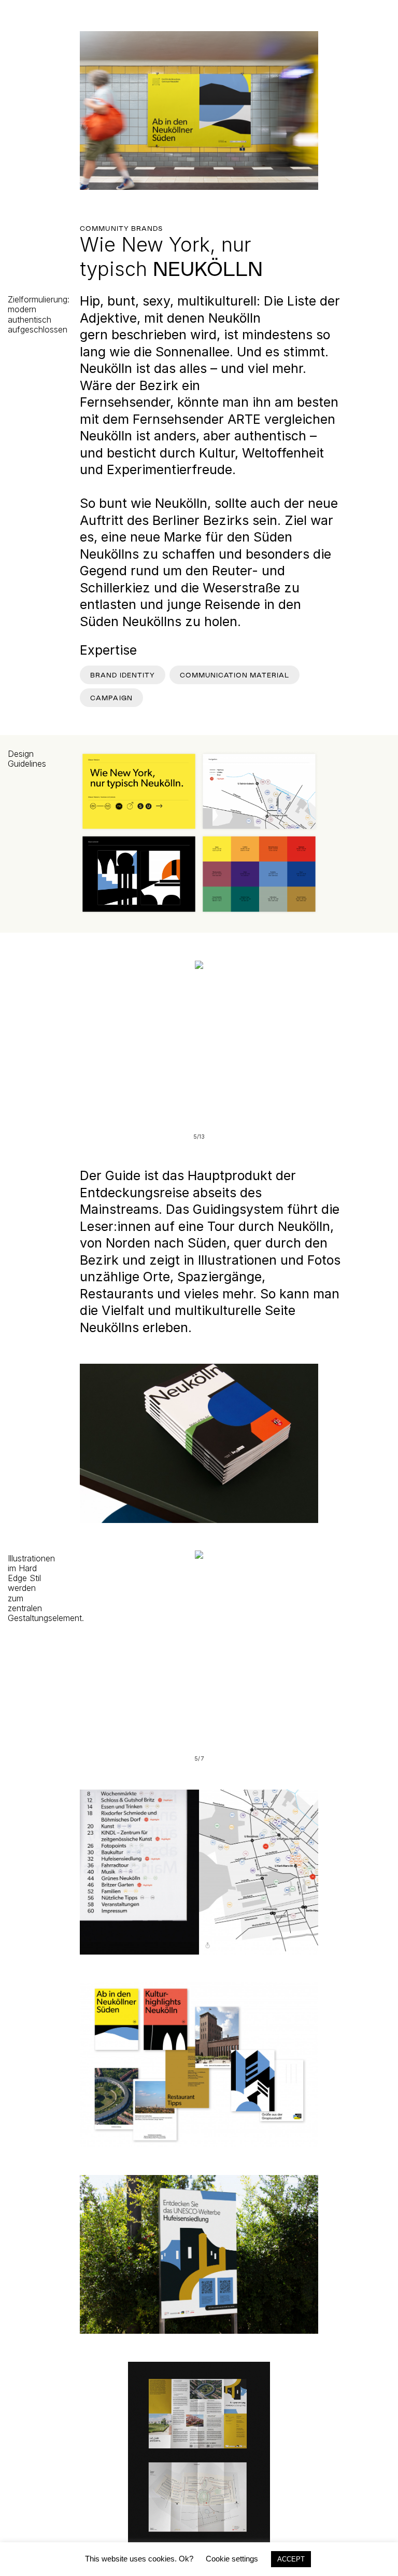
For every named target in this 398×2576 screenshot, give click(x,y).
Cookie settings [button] (232, 2559)
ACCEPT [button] (291, 2559)
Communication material (234, 675)
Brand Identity (123, 675)
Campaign (111, 698)
